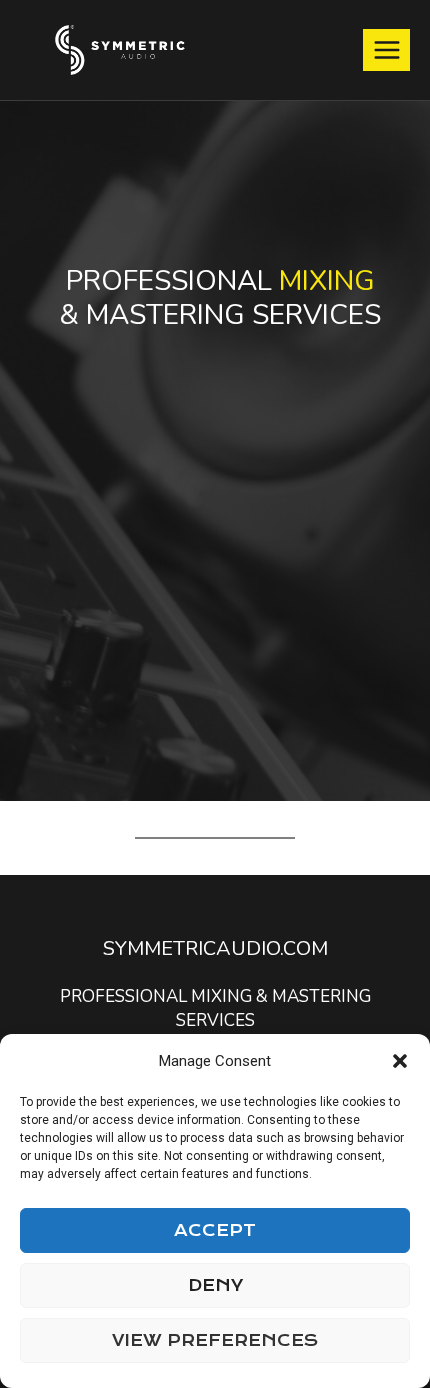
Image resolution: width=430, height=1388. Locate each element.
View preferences (215, 1340)
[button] (400, 1061)
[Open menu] (386, 49)
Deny (215, 1285)
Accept (215, 1230)
